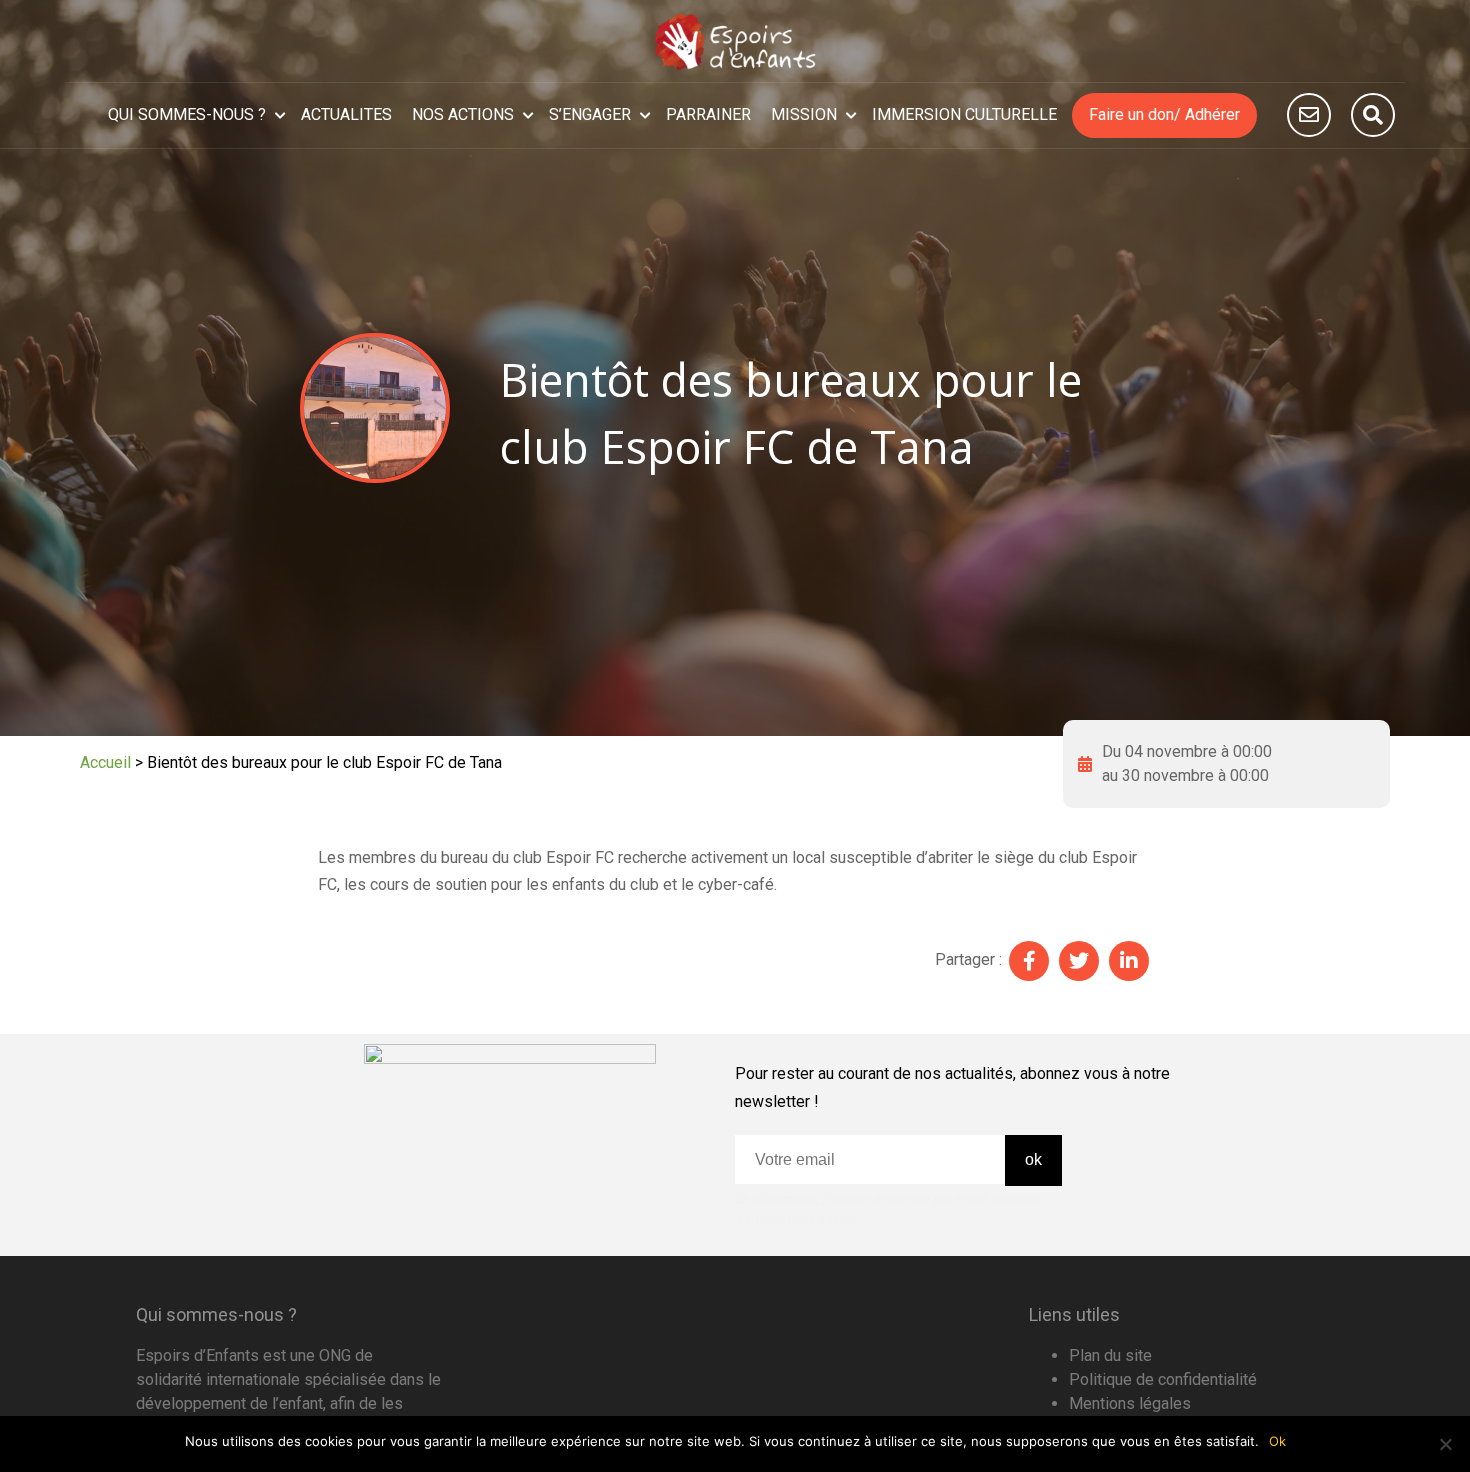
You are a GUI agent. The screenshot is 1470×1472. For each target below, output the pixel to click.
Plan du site (1110, 1355)
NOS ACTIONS (463, 114)
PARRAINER (708, 114)
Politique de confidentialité (1163, 1379)
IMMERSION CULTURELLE (964, 114)
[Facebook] (1029, 961)
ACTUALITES (346, 114)
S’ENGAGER (590, 114)
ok (1033, 1159)
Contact (1309, 115)
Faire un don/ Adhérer (1164, 114)
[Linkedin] (1129, 961)
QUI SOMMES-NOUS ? (187, 114)
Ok (1277, 1441)
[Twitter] (1079, 961)
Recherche (1373, 115)
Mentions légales (1130, 1403)
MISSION (804, 114)
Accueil (105, 762)
